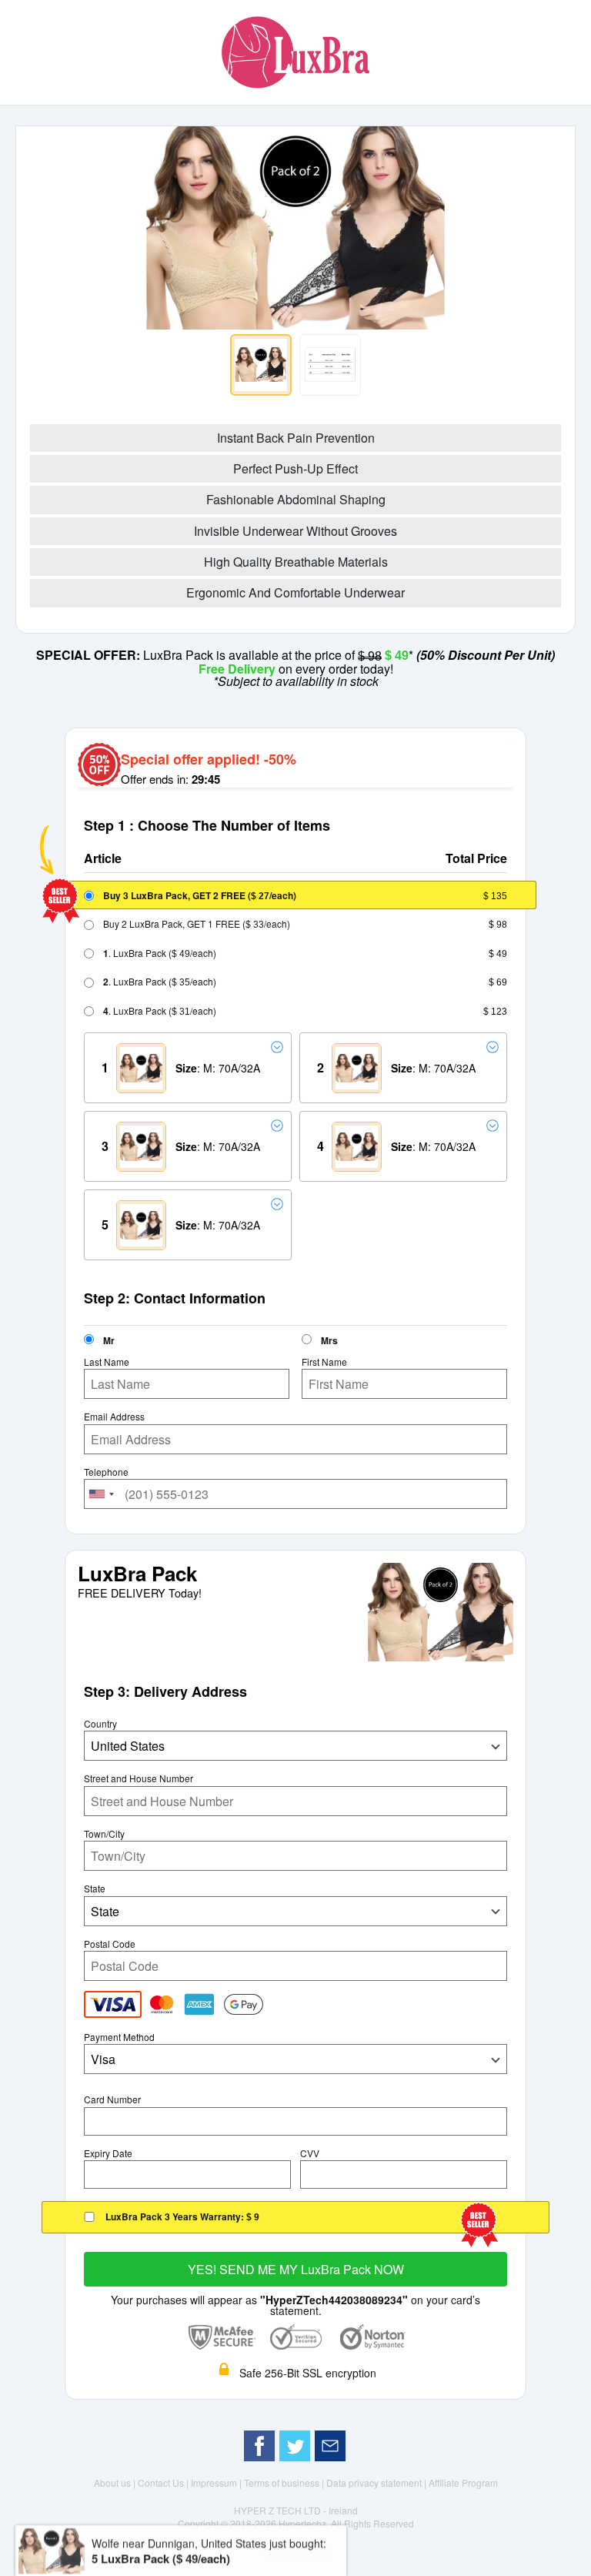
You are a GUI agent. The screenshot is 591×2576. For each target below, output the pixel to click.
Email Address (114, 1417)
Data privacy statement (375, 2482)
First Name (324, 1362)
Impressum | (217, 2482)
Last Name (107, 1362)
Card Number (112, 2099)
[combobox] (102, 1494)
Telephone (106, 1472)
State (95, 1889)
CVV (310, 2153)
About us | (116, 2482)
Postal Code (110, 1944)
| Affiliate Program (461, 2482)
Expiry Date (108, 2153)
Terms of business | (285, 2482)
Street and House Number (139, 1778)
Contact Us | (164, 2482)
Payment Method (119, 2037)
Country (100, 1724)
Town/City (104, 1834)
